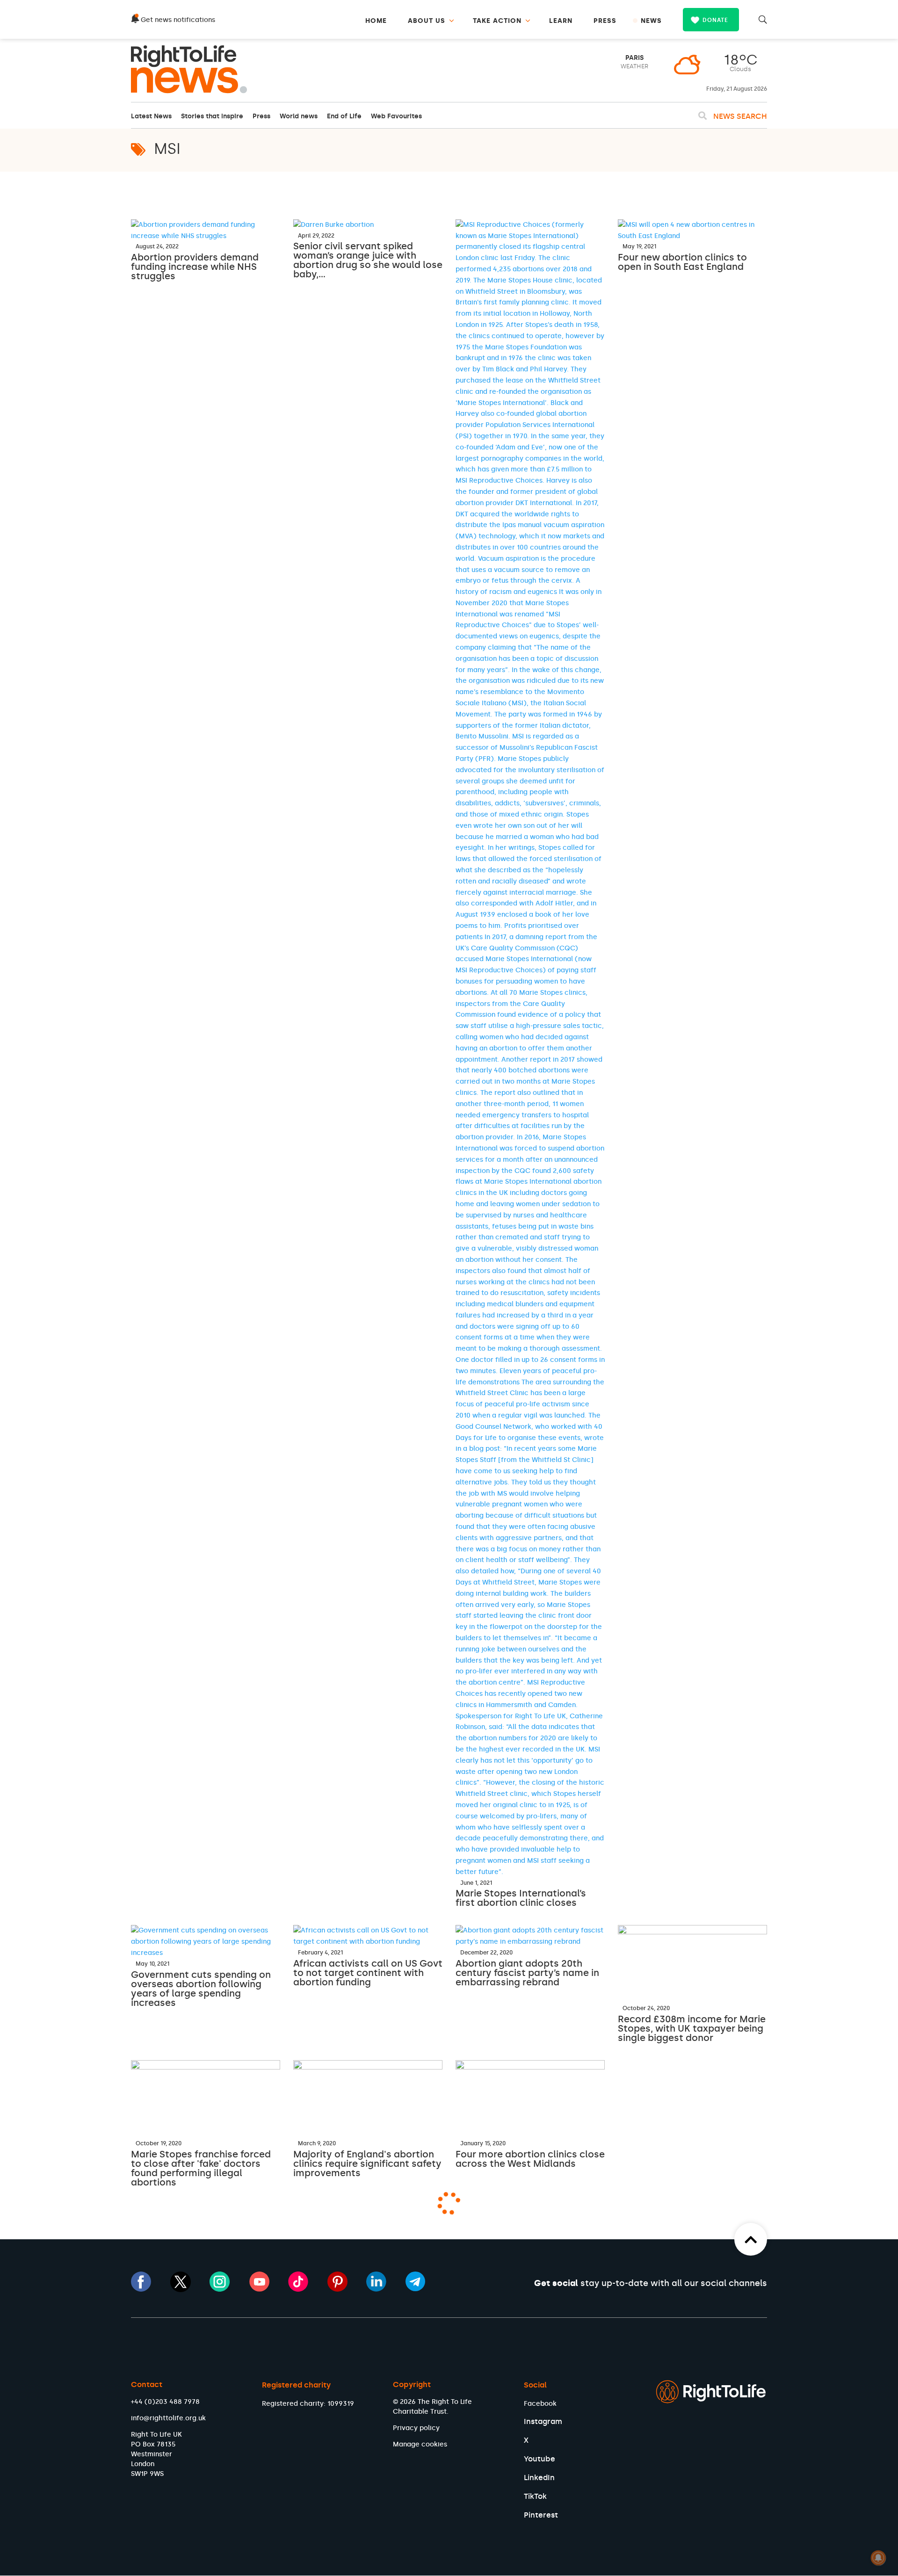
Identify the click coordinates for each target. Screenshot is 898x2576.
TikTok (535, 2496)
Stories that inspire (212, 116)
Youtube (540, 2459)
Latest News (151, 116)
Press (261, 116)
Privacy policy (416, 2428)
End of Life (344, 116)
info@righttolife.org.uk (168, 2418)
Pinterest (541, 2515)
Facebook (540, 2404)
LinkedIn (539, 2478)
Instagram (543, 2421)
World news (299, 116)
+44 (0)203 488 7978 (165, 2402)
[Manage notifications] (878, 2558)
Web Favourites (396, 116)
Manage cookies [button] (420, 2444)
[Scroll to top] (751, 2239)
